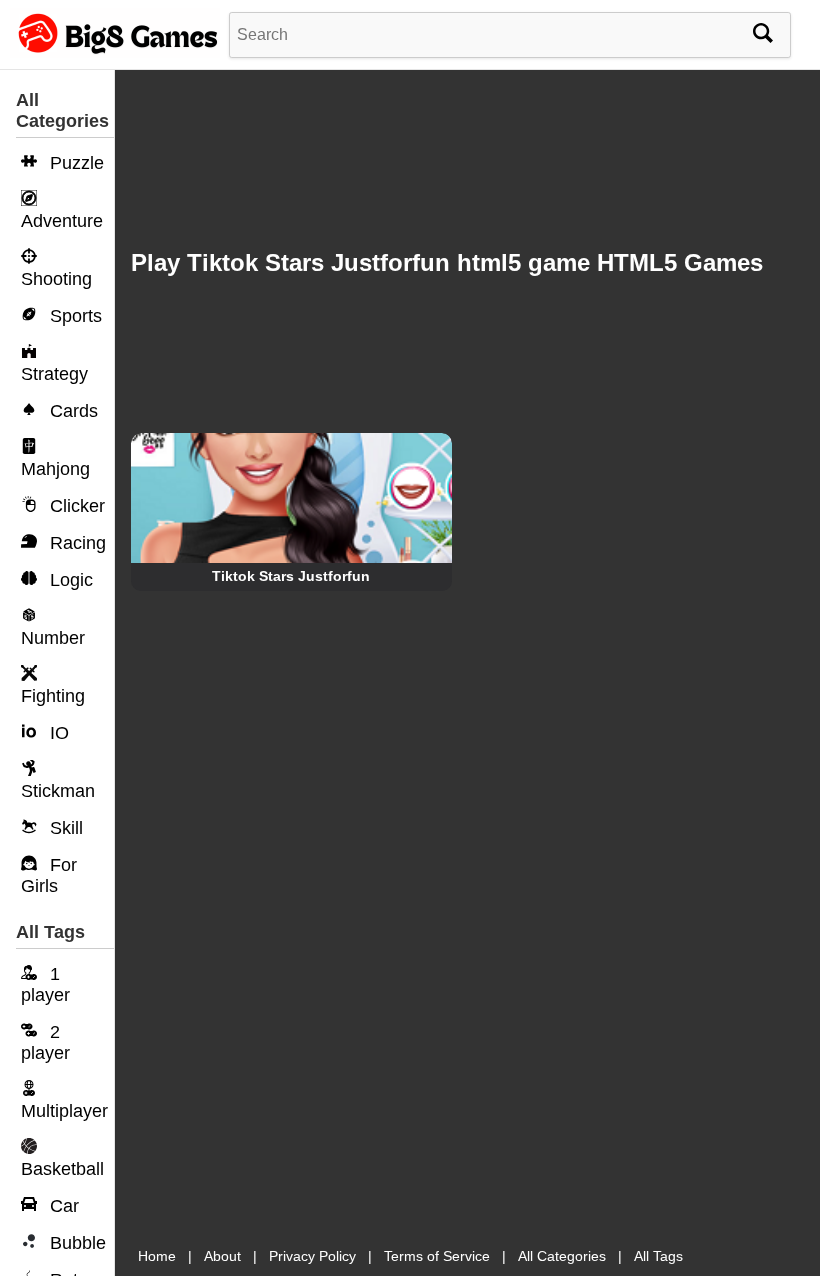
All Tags (658, 1256)
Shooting (56, 279)
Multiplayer (64, 1111)
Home (157, 1256)
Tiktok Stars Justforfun (291, 576)
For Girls (49, 875)
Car (62, 1206)
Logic (69, 580)
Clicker (75, 506)
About (222, 1256)
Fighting (53, 696)
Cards (71, 411)
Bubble (75, 1243)
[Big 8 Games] (115, 53)
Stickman (58, 791)
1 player (45, 984)
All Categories (562, 1256)
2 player (45, 1042)
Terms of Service (437, 1256)
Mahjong (55, 469)
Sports (73, 316)
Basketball (62, 1169)
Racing (75, 543)
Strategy (54, 374)
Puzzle (74, 163)
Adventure (62, 221)
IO (57, 733)
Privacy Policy (312, 1256)
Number (53, 638)
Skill (64, 828)
